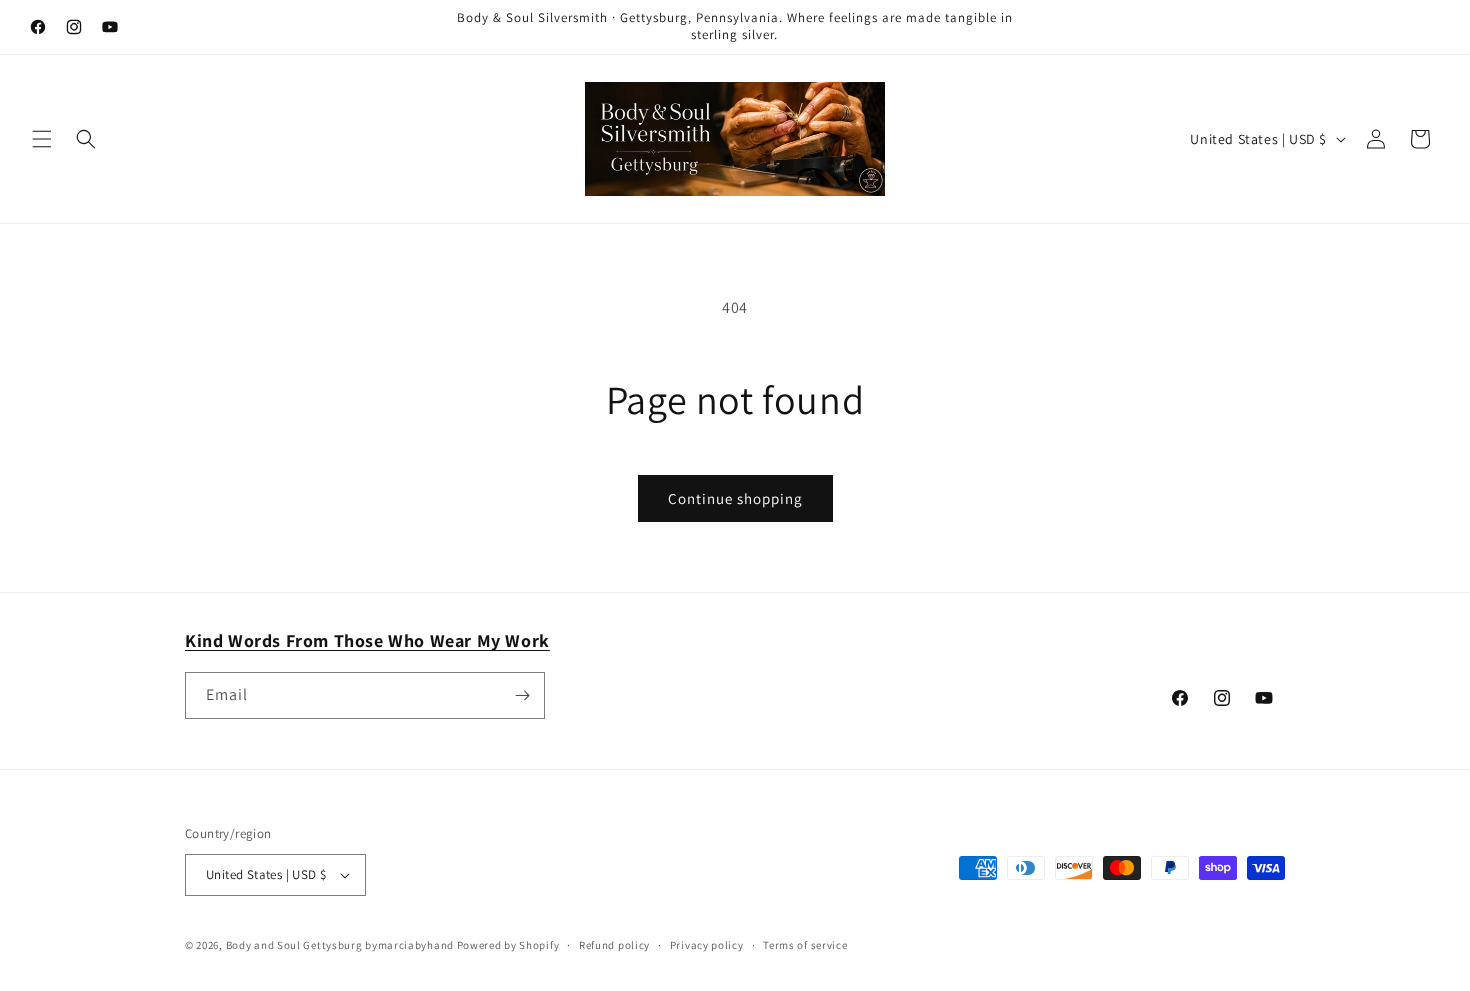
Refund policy (614, 945)
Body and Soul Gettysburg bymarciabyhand (340, 945)
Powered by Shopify (508, 945)
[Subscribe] (522, 695)
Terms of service (805, 945)
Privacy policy (707, 945)
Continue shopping (735, 498)
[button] (42, 139)
